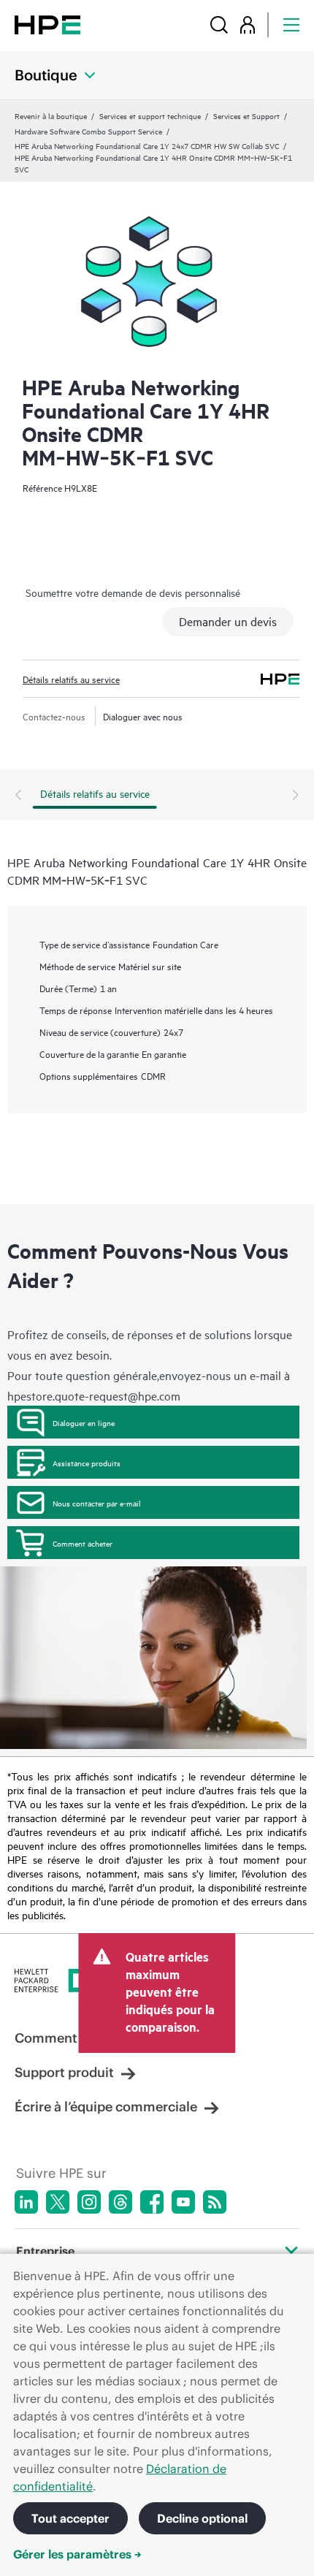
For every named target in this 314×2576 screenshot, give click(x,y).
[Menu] (291, 24)
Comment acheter (83, 1543)
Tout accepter (70, 2518)
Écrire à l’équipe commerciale (106, 2107)
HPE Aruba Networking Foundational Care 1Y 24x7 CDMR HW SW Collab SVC (147, 145)
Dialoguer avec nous (143, 716)
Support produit (64, 2072)
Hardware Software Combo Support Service (88, 131)
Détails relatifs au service (71, 679)
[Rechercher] (219, 24)
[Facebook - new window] (152, 2202)
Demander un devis (228, 621)
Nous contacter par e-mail (97, 1503)
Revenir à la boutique (51, 115)
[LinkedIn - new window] (26, 2202)
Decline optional (202, 2518)
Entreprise (45, 2251)
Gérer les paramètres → (77, 2554)
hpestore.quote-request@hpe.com (94, 1395)
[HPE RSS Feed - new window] (215, 2202)
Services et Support (246, 115)
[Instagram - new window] (89, 2202)
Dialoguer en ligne (84, 1422)
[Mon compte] (248, 24)
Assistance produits (87, 1463)
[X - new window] (58, 2202)
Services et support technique (150, 115)
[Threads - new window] (120, 2202)
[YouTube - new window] (183, 2202)
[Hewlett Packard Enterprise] (47, 24)
